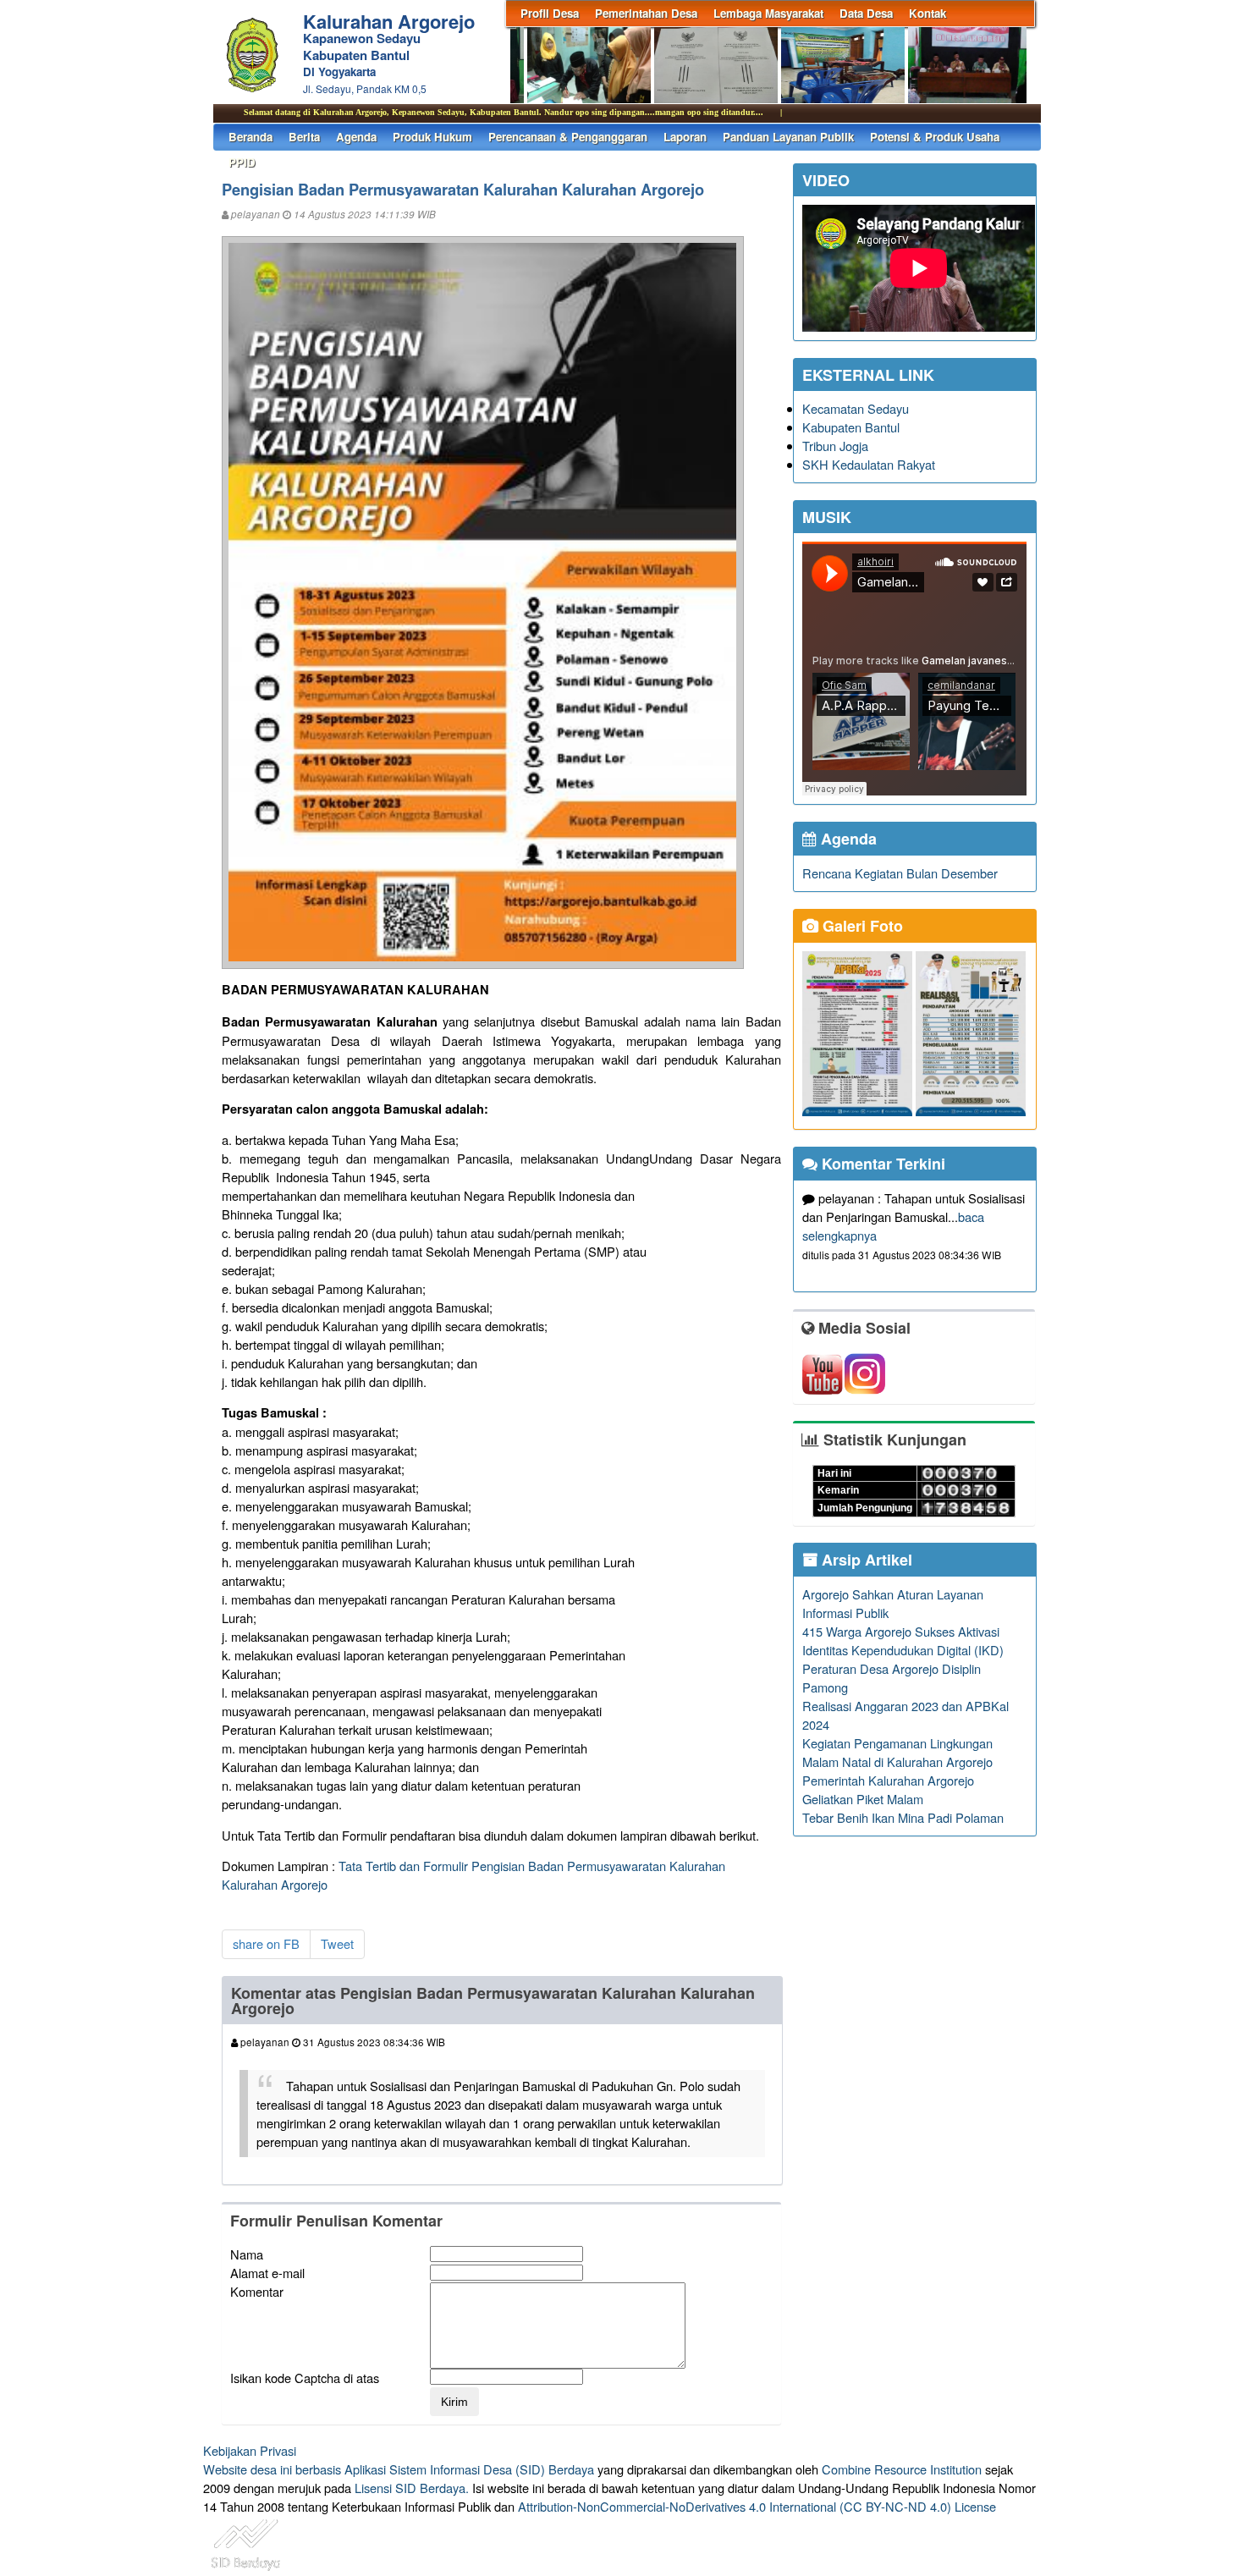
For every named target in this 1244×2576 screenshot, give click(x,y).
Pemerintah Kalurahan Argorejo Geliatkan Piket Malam (888, 1789)
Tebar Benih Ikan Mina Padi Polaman (903, 1817)
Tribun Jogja (835, 446)
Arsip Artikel (865, 1560)
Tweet (337, 1943)
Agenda (356, 137)
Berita (304, 137)
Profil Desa (550, 13)
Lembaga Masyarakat (768, 13)
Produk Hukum (432, 137)
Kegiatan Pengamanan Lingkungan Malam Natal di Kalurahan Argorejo (897, 1752)
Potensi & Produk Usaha (935, 137)
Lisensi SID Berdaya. (412, 2488)
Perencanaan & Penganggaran (568, 137)
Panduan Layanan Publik (788, 137)
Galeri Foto (861, 926)
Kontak (927, 13)
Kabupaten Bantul (851, 427)
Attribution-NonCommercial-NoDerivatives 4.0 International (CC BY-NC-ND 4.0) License (757, 2506)
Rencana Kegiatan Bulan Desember (900, 873)
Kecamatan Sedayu (856, 408)
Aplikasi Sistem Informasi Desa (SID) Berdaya (469, 2469)
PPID (242, 162)
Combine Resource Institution (902, 2469)
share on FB (266, 1943)
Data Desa (866, 13)
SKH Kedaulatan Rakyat (869, 464)
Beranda (250, 137)
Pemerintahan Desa (646, 13)
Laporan (685, 137)
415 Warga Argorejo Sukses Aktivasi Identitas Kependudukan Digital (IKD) (903, 1640)
